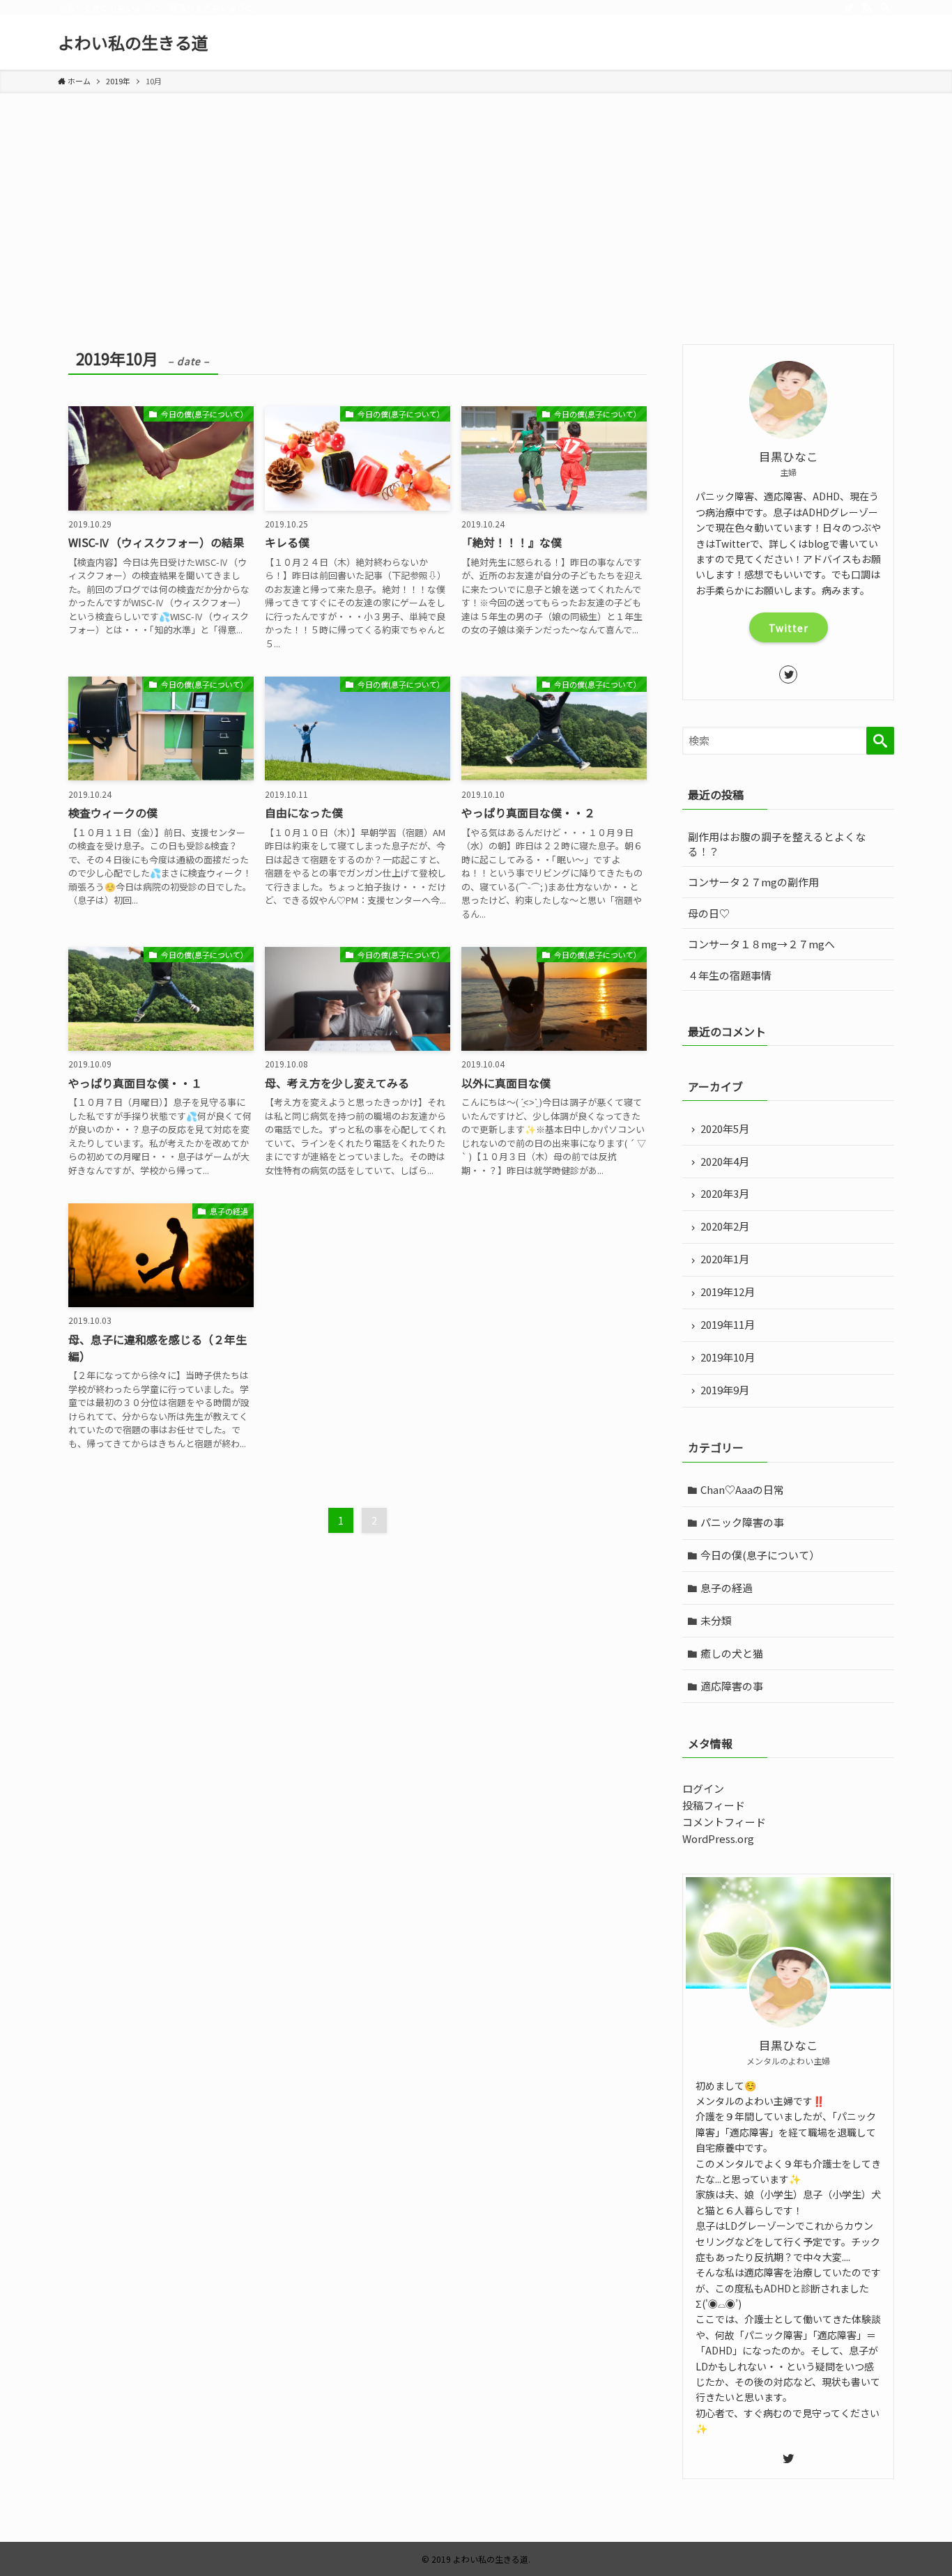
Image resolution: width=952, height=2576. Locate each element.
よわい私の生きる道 (133, 43)
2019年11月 (728, 1324)
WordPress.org (718, 1838)
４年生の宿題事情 (730, 975)
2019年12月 (728, 1291)
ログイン (703, 1788)
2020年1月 (725, 1259)
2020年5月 (725, 1128)
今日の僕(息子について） (760, 1555)
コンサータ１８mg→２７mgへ (761, 944)
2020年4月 (725, 1161)
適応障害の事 (732, 1686)
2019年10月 (728, 1357)
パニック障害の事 (742, 1522)
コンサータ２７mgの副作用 (753, 882)
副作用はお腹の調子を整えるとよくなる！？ (777, 844)
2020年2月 (725, 1226)
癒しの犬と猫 (732, 1653)
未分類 (716, 1620)
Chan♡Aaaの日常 (742, 1489)
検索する (880, 741)
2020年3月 (725, 1193)
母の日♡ (709, 913)
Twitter (789, 628)
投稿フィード (714, 1805)
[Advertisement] (476, 240)
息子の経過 (727, 1588)
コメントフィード (724, 1822)
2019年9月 (725, 1390)
